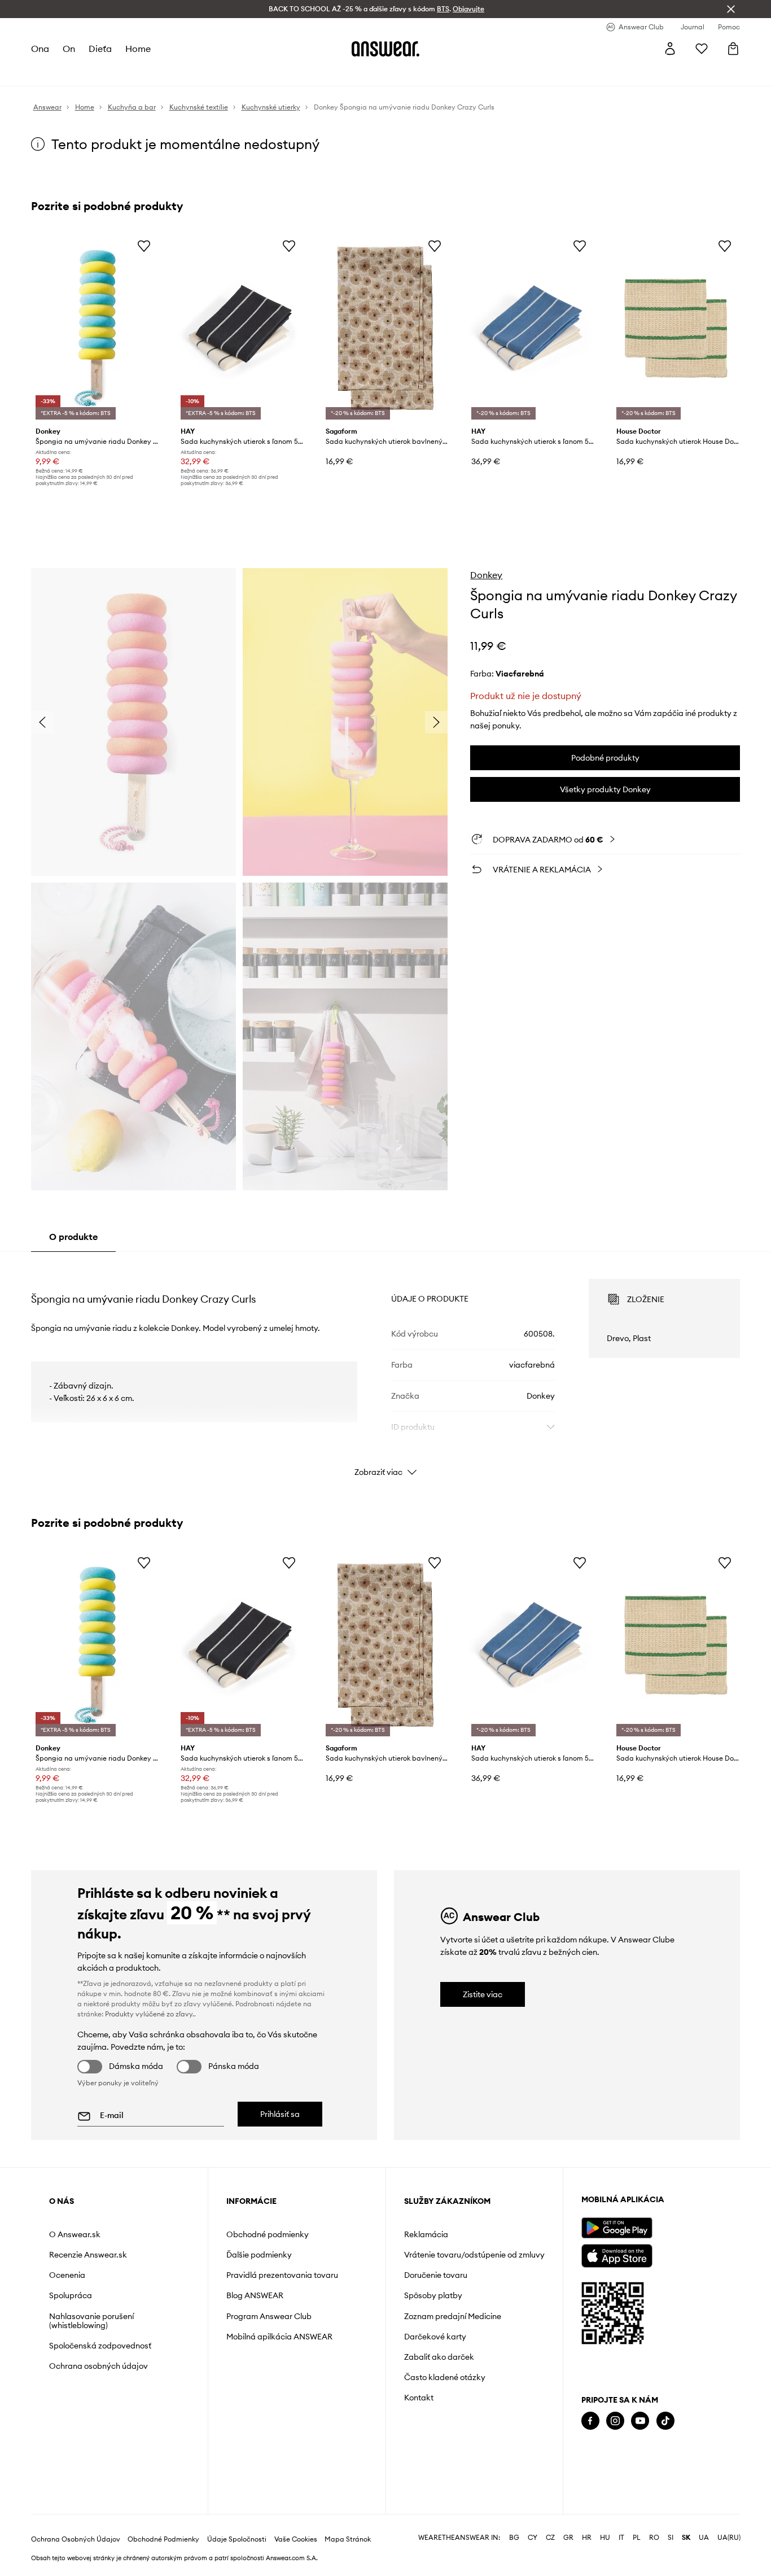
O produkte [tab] (73, 1237)
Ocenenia (67, 2275)
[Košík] (733, 49)
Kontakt (419, 2398)
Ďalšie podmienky (259, 2255)
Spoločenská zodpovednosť (100, 2346)
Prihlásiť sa (280, 2114)
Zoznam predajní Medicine (453, 2316)
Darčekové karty (435, 2337)
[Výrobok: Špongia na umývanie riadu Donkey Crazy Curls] (95, 328)
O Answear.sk (75, 2234)
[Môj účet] (670, 49)
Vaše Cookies (296, 2539)
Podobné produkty (605, 758)
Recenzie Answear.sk (88, 2255)
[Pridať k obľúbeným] (144, 246)
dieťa (100, 49)
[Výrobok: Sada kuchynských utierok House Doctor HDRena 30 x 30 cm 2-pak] (676, 328)
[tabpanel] (386, 1368)
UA (704, 2538)
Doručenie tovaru (436, 2275)
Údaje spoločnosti (237, 2539)
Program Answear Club (269, 2316)
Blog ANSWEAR (255, 2295)
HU (605, 2538)
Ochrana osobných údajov (98, 2366)
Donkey (486, 575)
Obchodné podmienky (268, 2234)
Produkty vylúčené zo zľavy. (150, 2014)
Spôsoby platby (433, 2295)
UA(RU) (729, 2538)
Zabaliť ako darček (439, 2357)
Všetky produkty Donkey (605, 789)
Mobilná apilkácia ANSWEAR (279, 2337)
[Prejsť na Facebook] (590, 2421)
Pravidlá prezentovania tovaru (282, 2275)
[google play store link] (617, 2228)
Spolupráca (71, 2295)
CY (533, 2538)
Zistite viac (483, 1994)
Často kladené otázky (445, 2377)
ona (40, 49)
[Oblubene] (702, 49)
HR (587, 2538)
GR (568, 2538)
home (138, 49)
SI (671, 2538)
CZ (550, 2538)
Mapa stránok (348, 2539)
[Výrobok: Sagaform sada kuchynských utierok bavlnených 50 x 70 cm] (385, 328)
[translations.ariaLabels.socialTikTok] (665, 2421)
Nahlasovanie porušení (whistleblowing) (91, 2321)
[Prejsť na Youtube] (640, 2421)
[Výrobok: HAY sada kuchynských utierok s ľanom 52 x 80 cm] (240, 328)
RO (654, 2538)
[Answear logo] (385, 49)
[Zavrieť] (731, 9)
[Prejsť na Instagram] (615, 2421)
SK (686, 2538)
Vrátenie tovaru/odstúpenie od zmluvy (474, 2255)
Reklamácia (426, 2234)
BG (514, 2538)
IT (621, 2538)
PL (637, 2538)
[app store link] (617, 2254)
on (69, 49)
